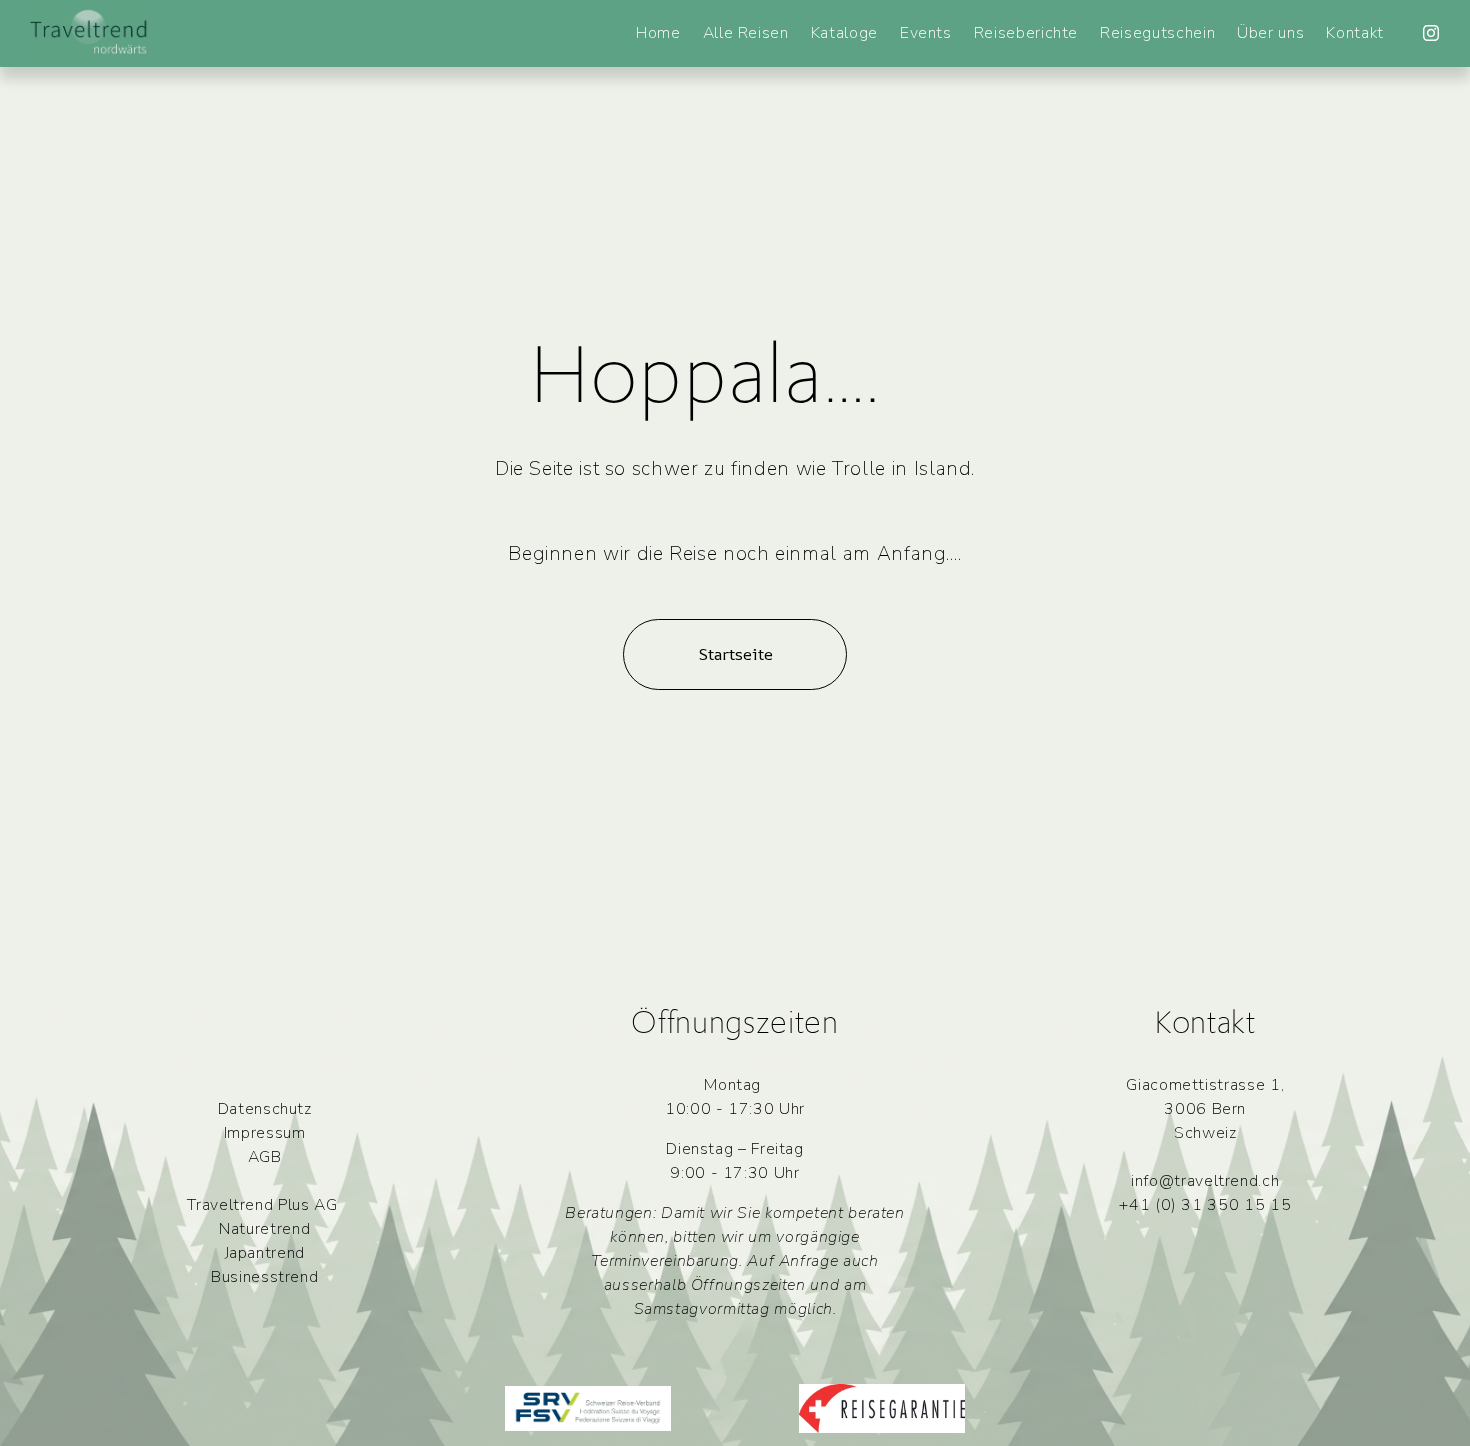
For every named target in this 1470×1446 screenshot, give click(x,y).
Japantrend (265, 1253)
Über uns (1270, 33)
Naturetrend (264, 1229)
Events (926, 33)
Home (658, 33)
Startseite (735, 654)
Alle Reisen (746, 33)
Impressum (265, 1133)
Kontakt (1354, 33)
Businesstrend (264, 1277)
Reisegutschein (1157, 33)
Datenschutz (265, 1109)
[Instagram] (1431, 33)
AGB (265, 1157)
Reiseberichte (1026, 33)
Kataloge (844, 33)
